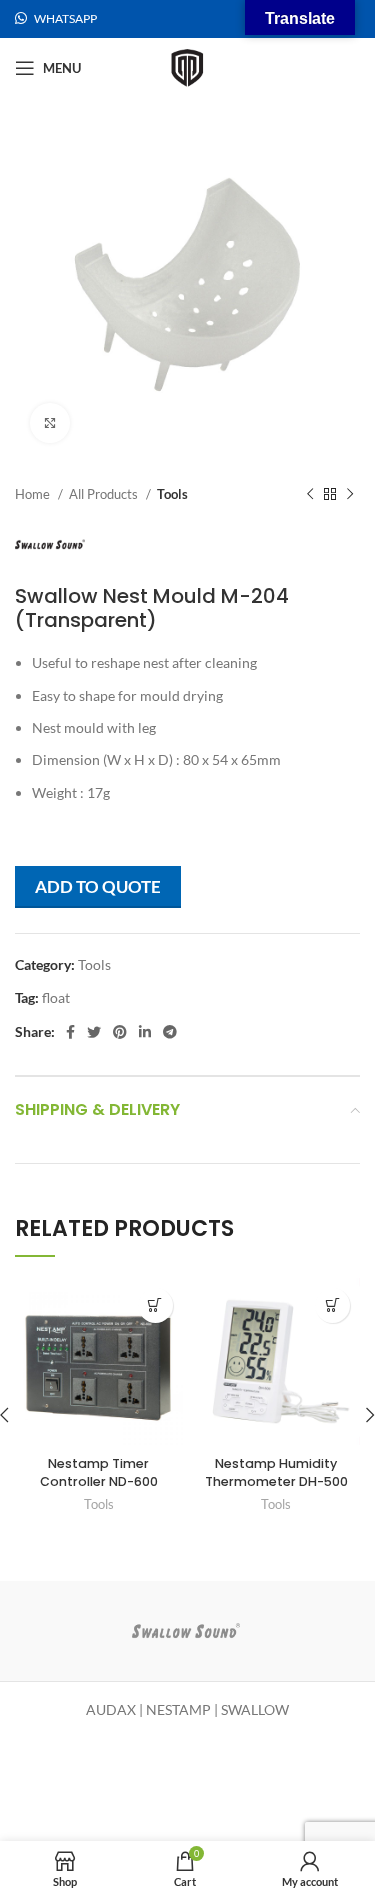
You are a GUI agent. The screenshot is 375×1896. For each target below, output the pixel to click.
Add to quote (98, 886)
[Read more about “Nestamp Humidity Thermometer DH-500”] (332, 1305)
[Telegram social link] (170, 1032)
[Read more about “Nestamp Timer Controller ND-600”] (155, 1305)
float (56, 997)
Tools (172, 494)
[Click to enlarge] (50, 423)
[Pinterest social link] (120, 1032)
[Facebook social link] (70, 1032)
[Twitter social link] (94, 1032)
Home (34, 494)
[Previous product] (310, 495)
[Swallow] (186, 1631)
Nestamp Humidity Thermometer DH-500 (276, 1472)
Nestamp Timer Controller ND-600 (99, 1472)
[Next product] (350, 495)
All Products (105, 494)
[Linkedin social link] (145, 1032)
